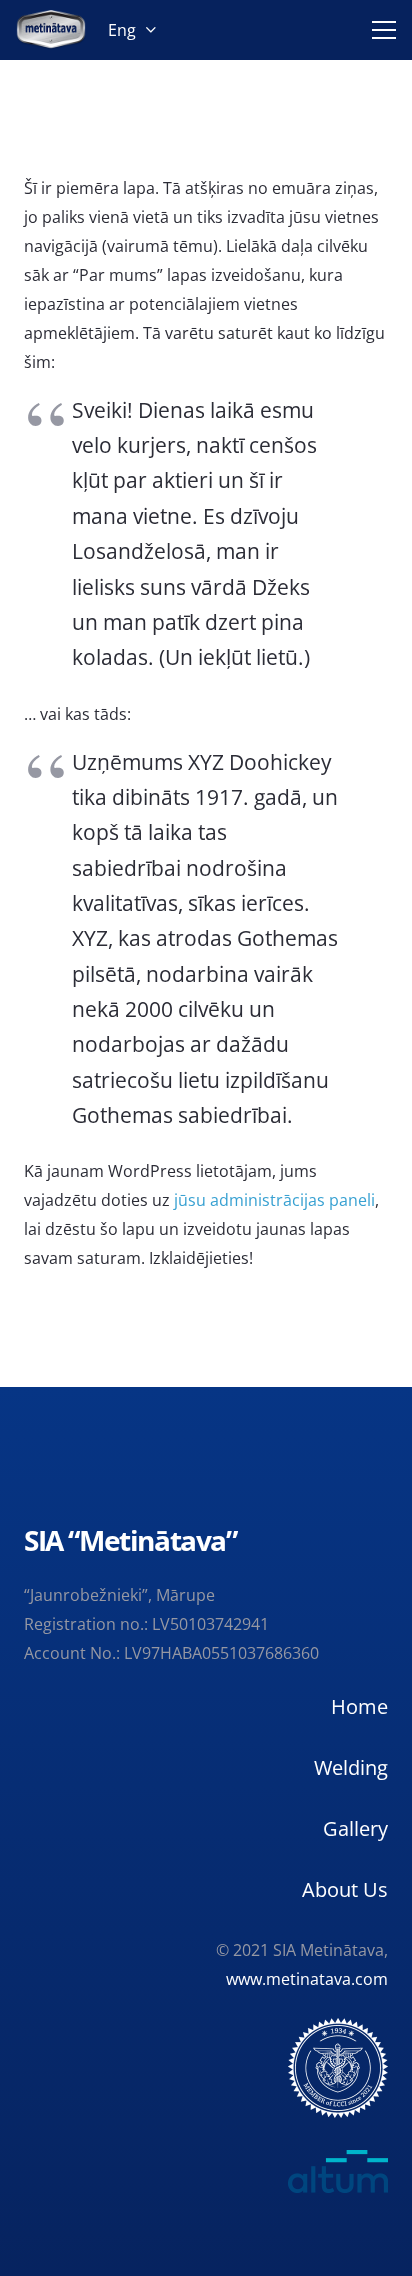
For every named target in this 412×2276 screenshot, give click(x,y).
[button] (131, 30)
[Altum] (206, 2171)
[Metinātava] (51, 30)
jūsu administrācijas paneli (274, 1200)
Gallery (355, 1828)
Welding (351, 1767)
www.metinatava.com (307, 1979)
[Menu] (380, 30)
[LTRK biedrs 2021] (338, 2068)
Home (359, 1706)
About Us (345, 1889)
